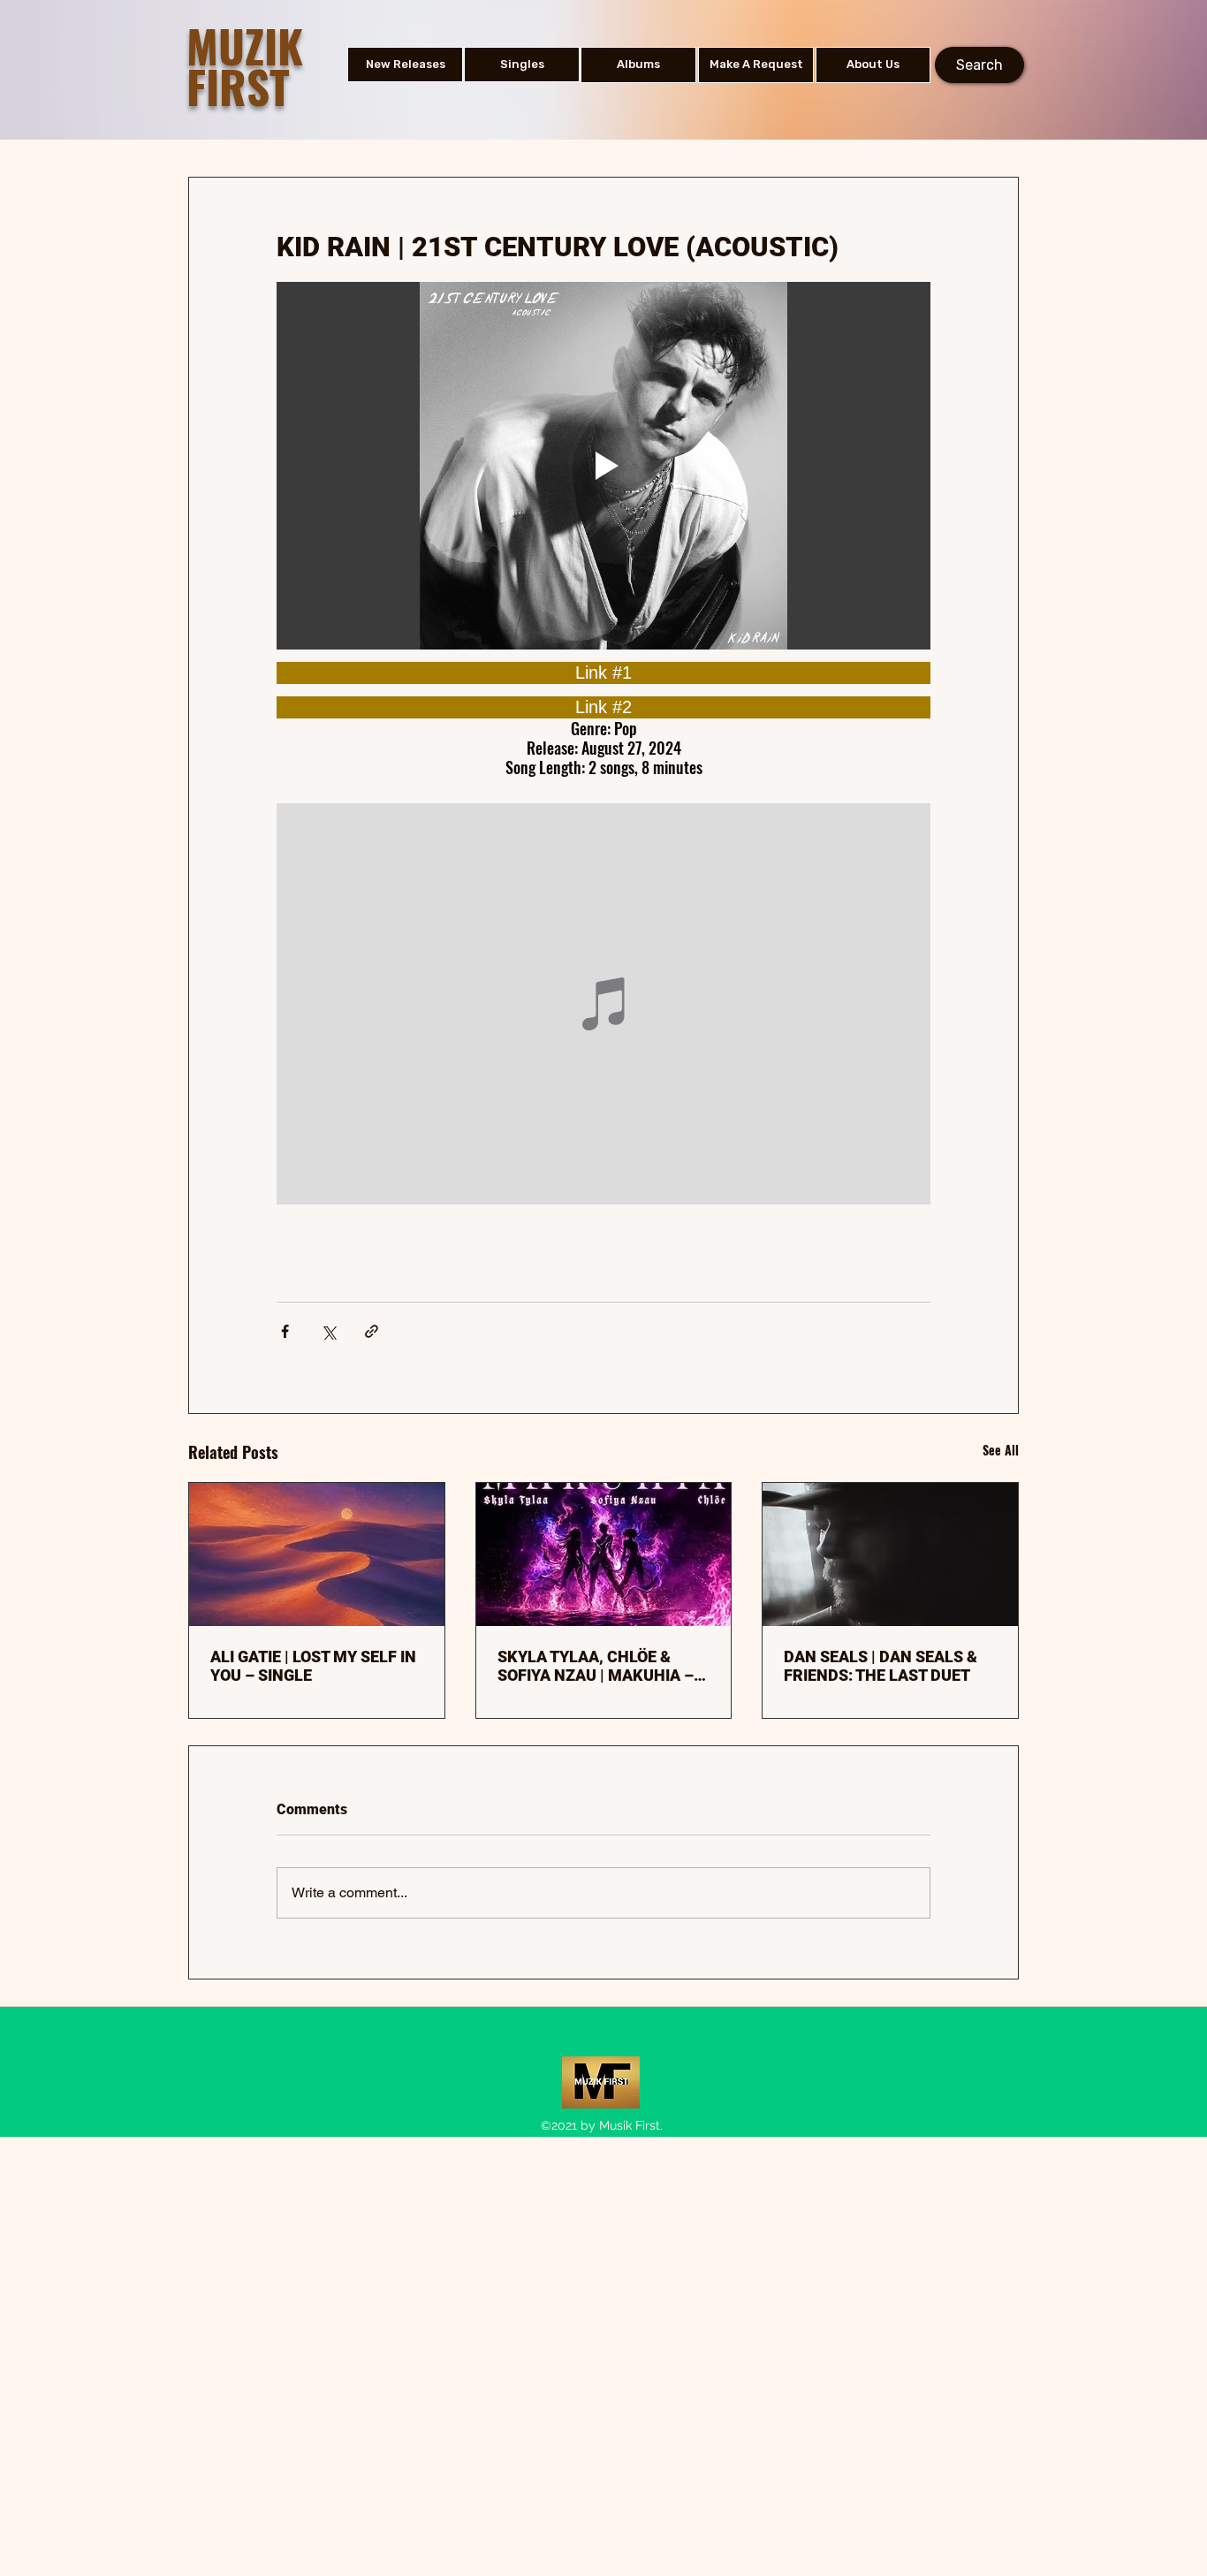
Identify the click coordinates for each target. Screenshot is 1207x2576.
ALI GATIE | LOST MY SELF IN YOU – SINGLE (313, 1666)
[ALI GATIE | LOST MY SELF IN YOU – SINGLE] (317, 1554)
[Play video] (603, 466)
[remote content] (603, 673)
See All (1001, 1450)
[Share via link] (372, 1331)
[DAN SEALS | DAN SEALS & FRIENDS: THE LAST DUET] (890, 1554)
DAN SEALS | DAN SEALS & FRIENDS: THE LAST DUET (881, 1666)
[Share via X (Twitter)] (328, 1331)
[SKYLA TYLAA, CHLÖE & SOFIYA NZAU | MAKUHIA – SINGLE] (604, 1554)
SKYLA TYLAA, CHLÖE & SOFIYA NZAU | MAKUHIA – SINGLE (596, 1666)
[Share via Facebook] (285, 1331)
